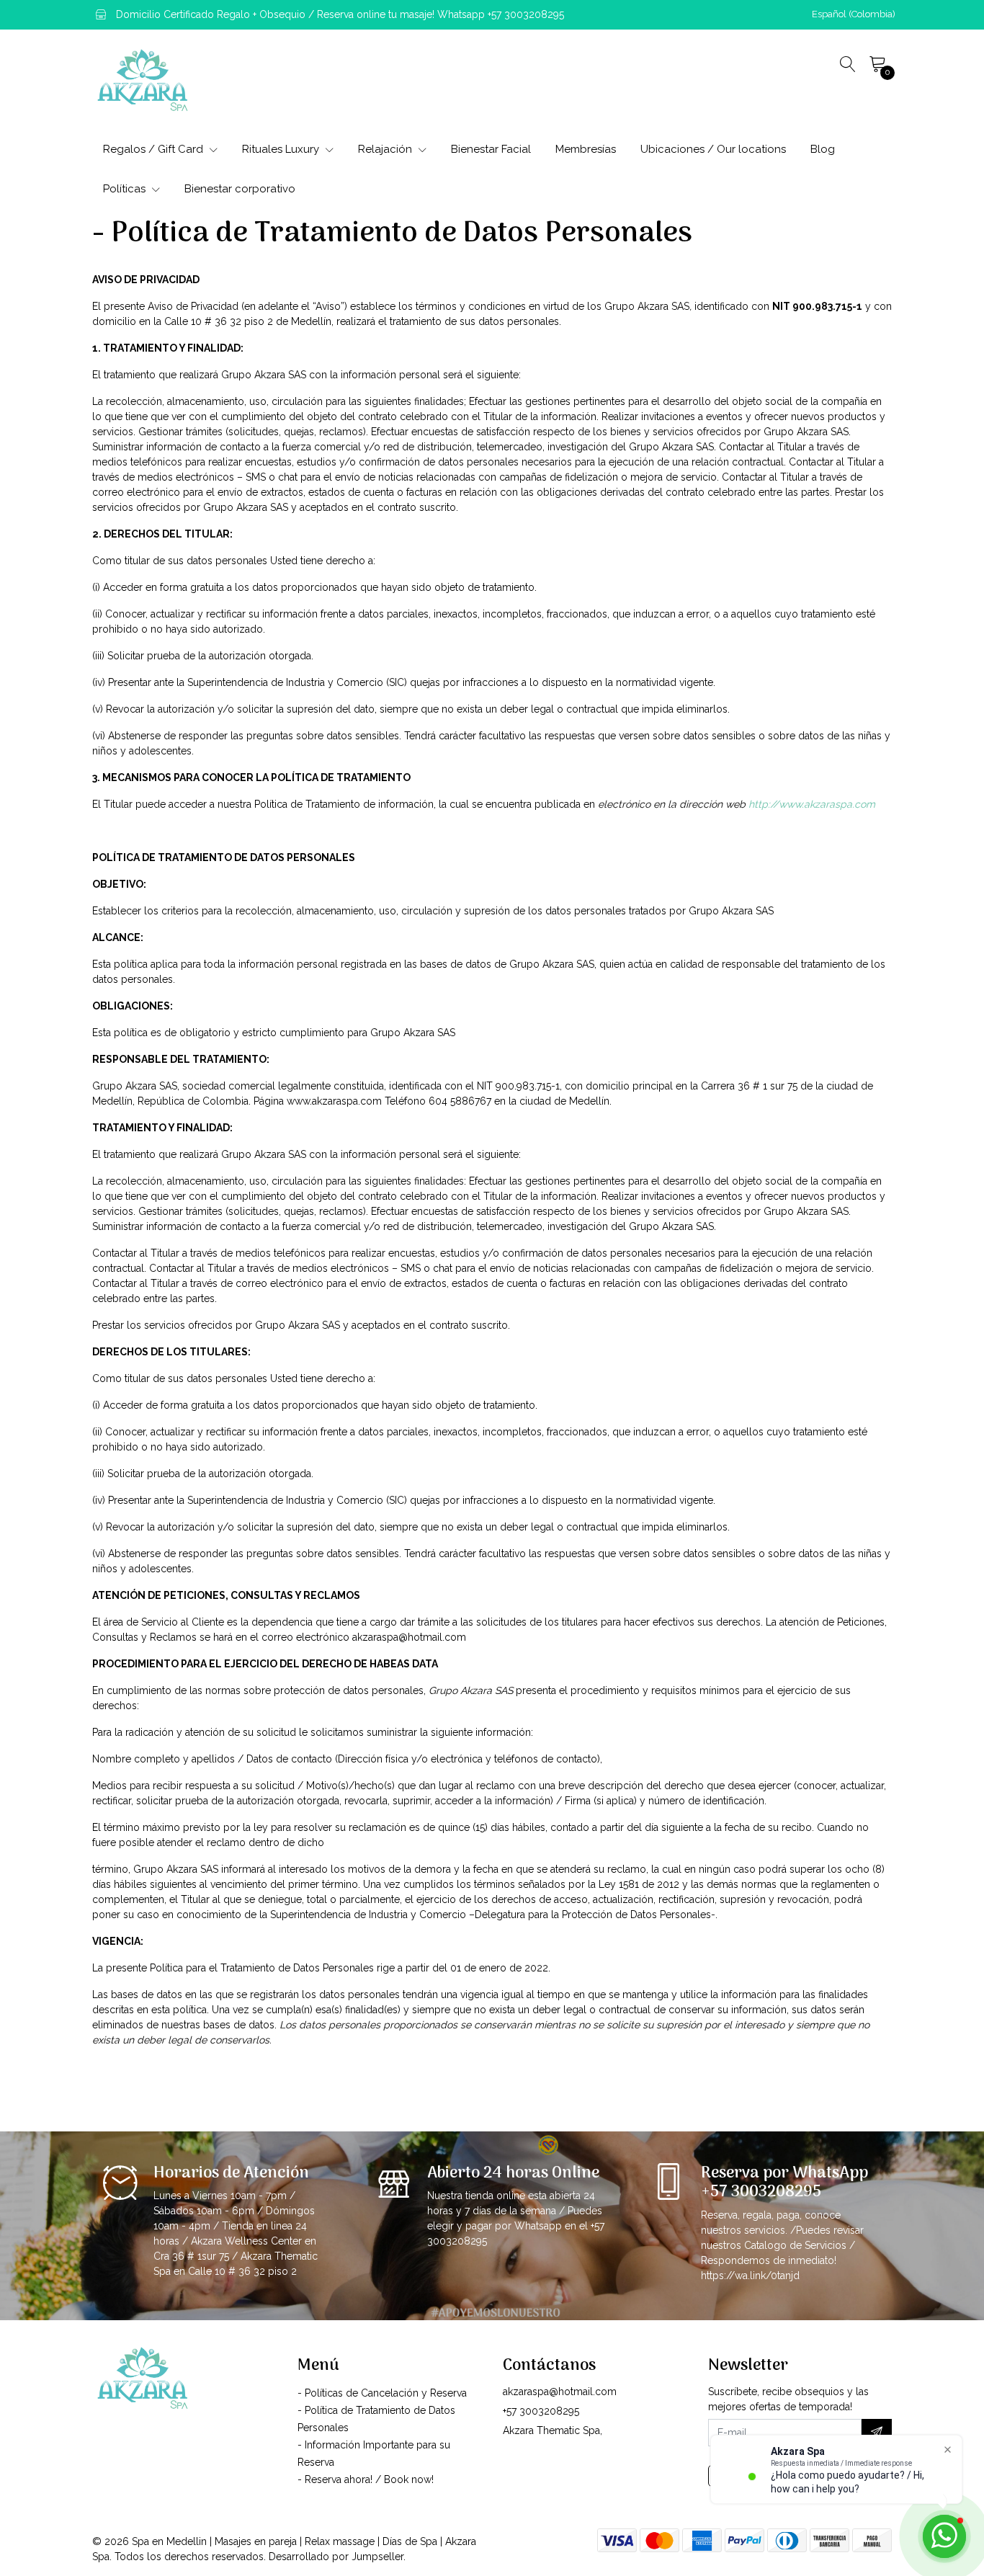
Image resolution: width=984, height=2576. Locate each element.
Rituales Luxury (282, 149)
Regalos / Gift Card (155, 149)
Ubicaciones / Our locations (713, 149)
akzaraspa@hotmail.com (560, 2392)
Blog (823, 149)
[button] (854, 14)
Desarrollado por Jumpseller (336, 2557)
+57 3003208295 (541, 2411)
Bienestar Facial (491, 149)
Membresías (586, 149)
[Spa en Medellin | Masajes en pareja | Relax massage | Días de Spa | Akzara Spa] (143, 80)
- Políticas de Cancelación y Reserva (382, 2393)
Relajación (386, 149)
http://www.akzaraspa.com (812, 804)
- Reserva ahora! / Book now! (366, 2479)
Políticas (126, 189)
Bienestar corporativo (240, 189)
